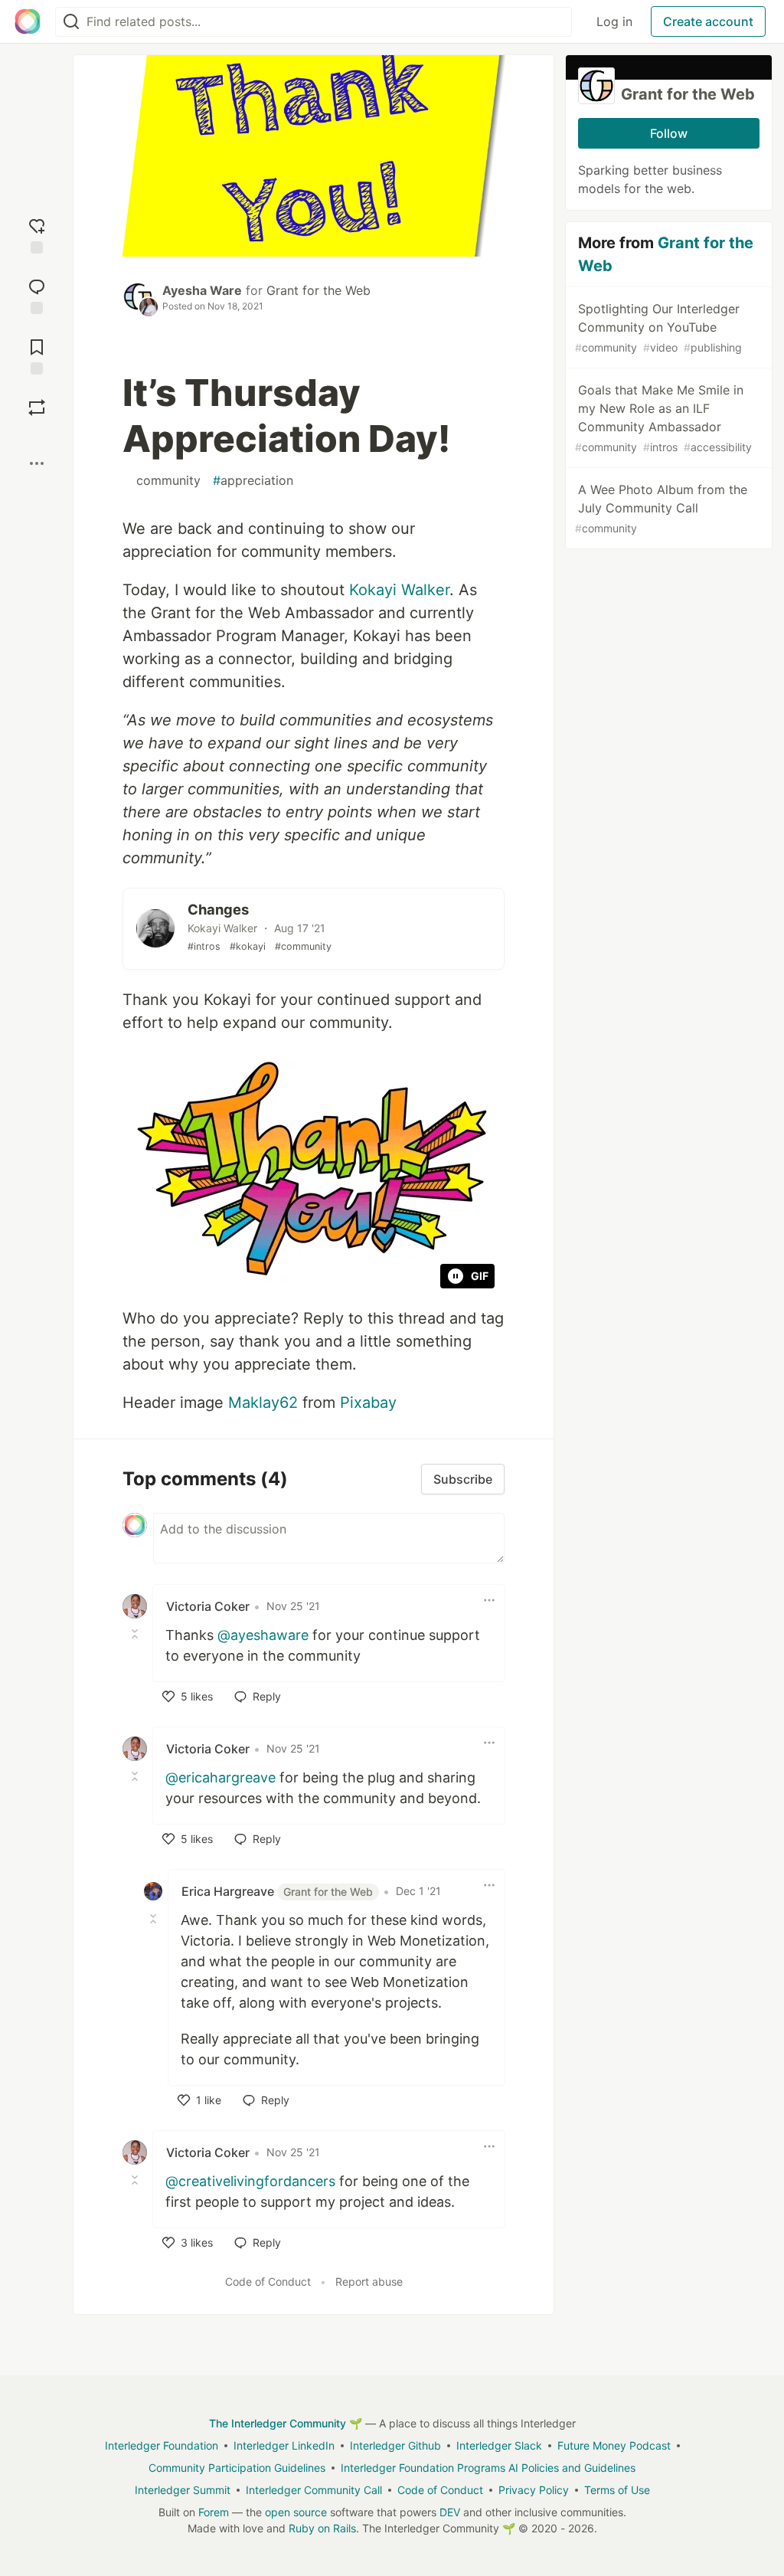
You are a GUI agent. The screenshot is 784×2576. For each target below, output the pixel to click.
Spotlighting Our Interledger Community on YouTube (658, 327)
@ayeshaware (263, 1635)
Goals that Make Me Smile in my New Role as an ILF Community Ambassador (663, 418)
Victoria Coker (208, 1606)
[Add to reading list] (37, 355)
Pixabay (368, 1403)
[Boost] (37, 408)
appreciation (253, 480)
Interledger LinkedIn (284, 2445)
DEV (450, 2512)
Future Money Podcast (614, 2445)
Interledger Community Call (314, 2490)
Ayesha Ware (202, 290)
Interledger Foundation (162, 2445)
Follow (669, 133)
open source (296, 2512)
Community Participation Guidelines (237, 2468)
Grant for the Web (318, 290)
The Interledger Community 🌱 (286, 2423)
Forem (214, 2512)
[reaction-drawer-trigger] (37, 234)
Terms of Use (617, 2490)
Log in (614, 21)
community (165, 480)
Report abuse (369, 2281)
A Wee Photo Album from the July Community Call (661, 508)
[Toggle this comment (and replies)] (136, 1634)
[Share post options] (37, 463)
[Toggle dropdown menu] (489, 1600)
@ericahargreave (220, 1777)
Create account (708, 21)
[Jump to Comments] (37, 295)
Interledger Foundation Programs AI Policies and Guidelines (488, 2468)
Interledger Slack (499, 2445)
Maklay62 (263, 1403)
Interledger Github (395, 2445)
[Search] (71, 22)
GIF (480, 1276)
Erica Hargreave (277, 1891)
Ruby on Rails (322, 2528)
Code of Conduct (268, 2281)
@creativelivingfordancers (250, 2181)
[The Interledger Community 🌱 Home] (28, 21)
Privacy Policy (534, 2490)
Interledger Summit (183, 2490)
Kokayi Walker (399, 590)
